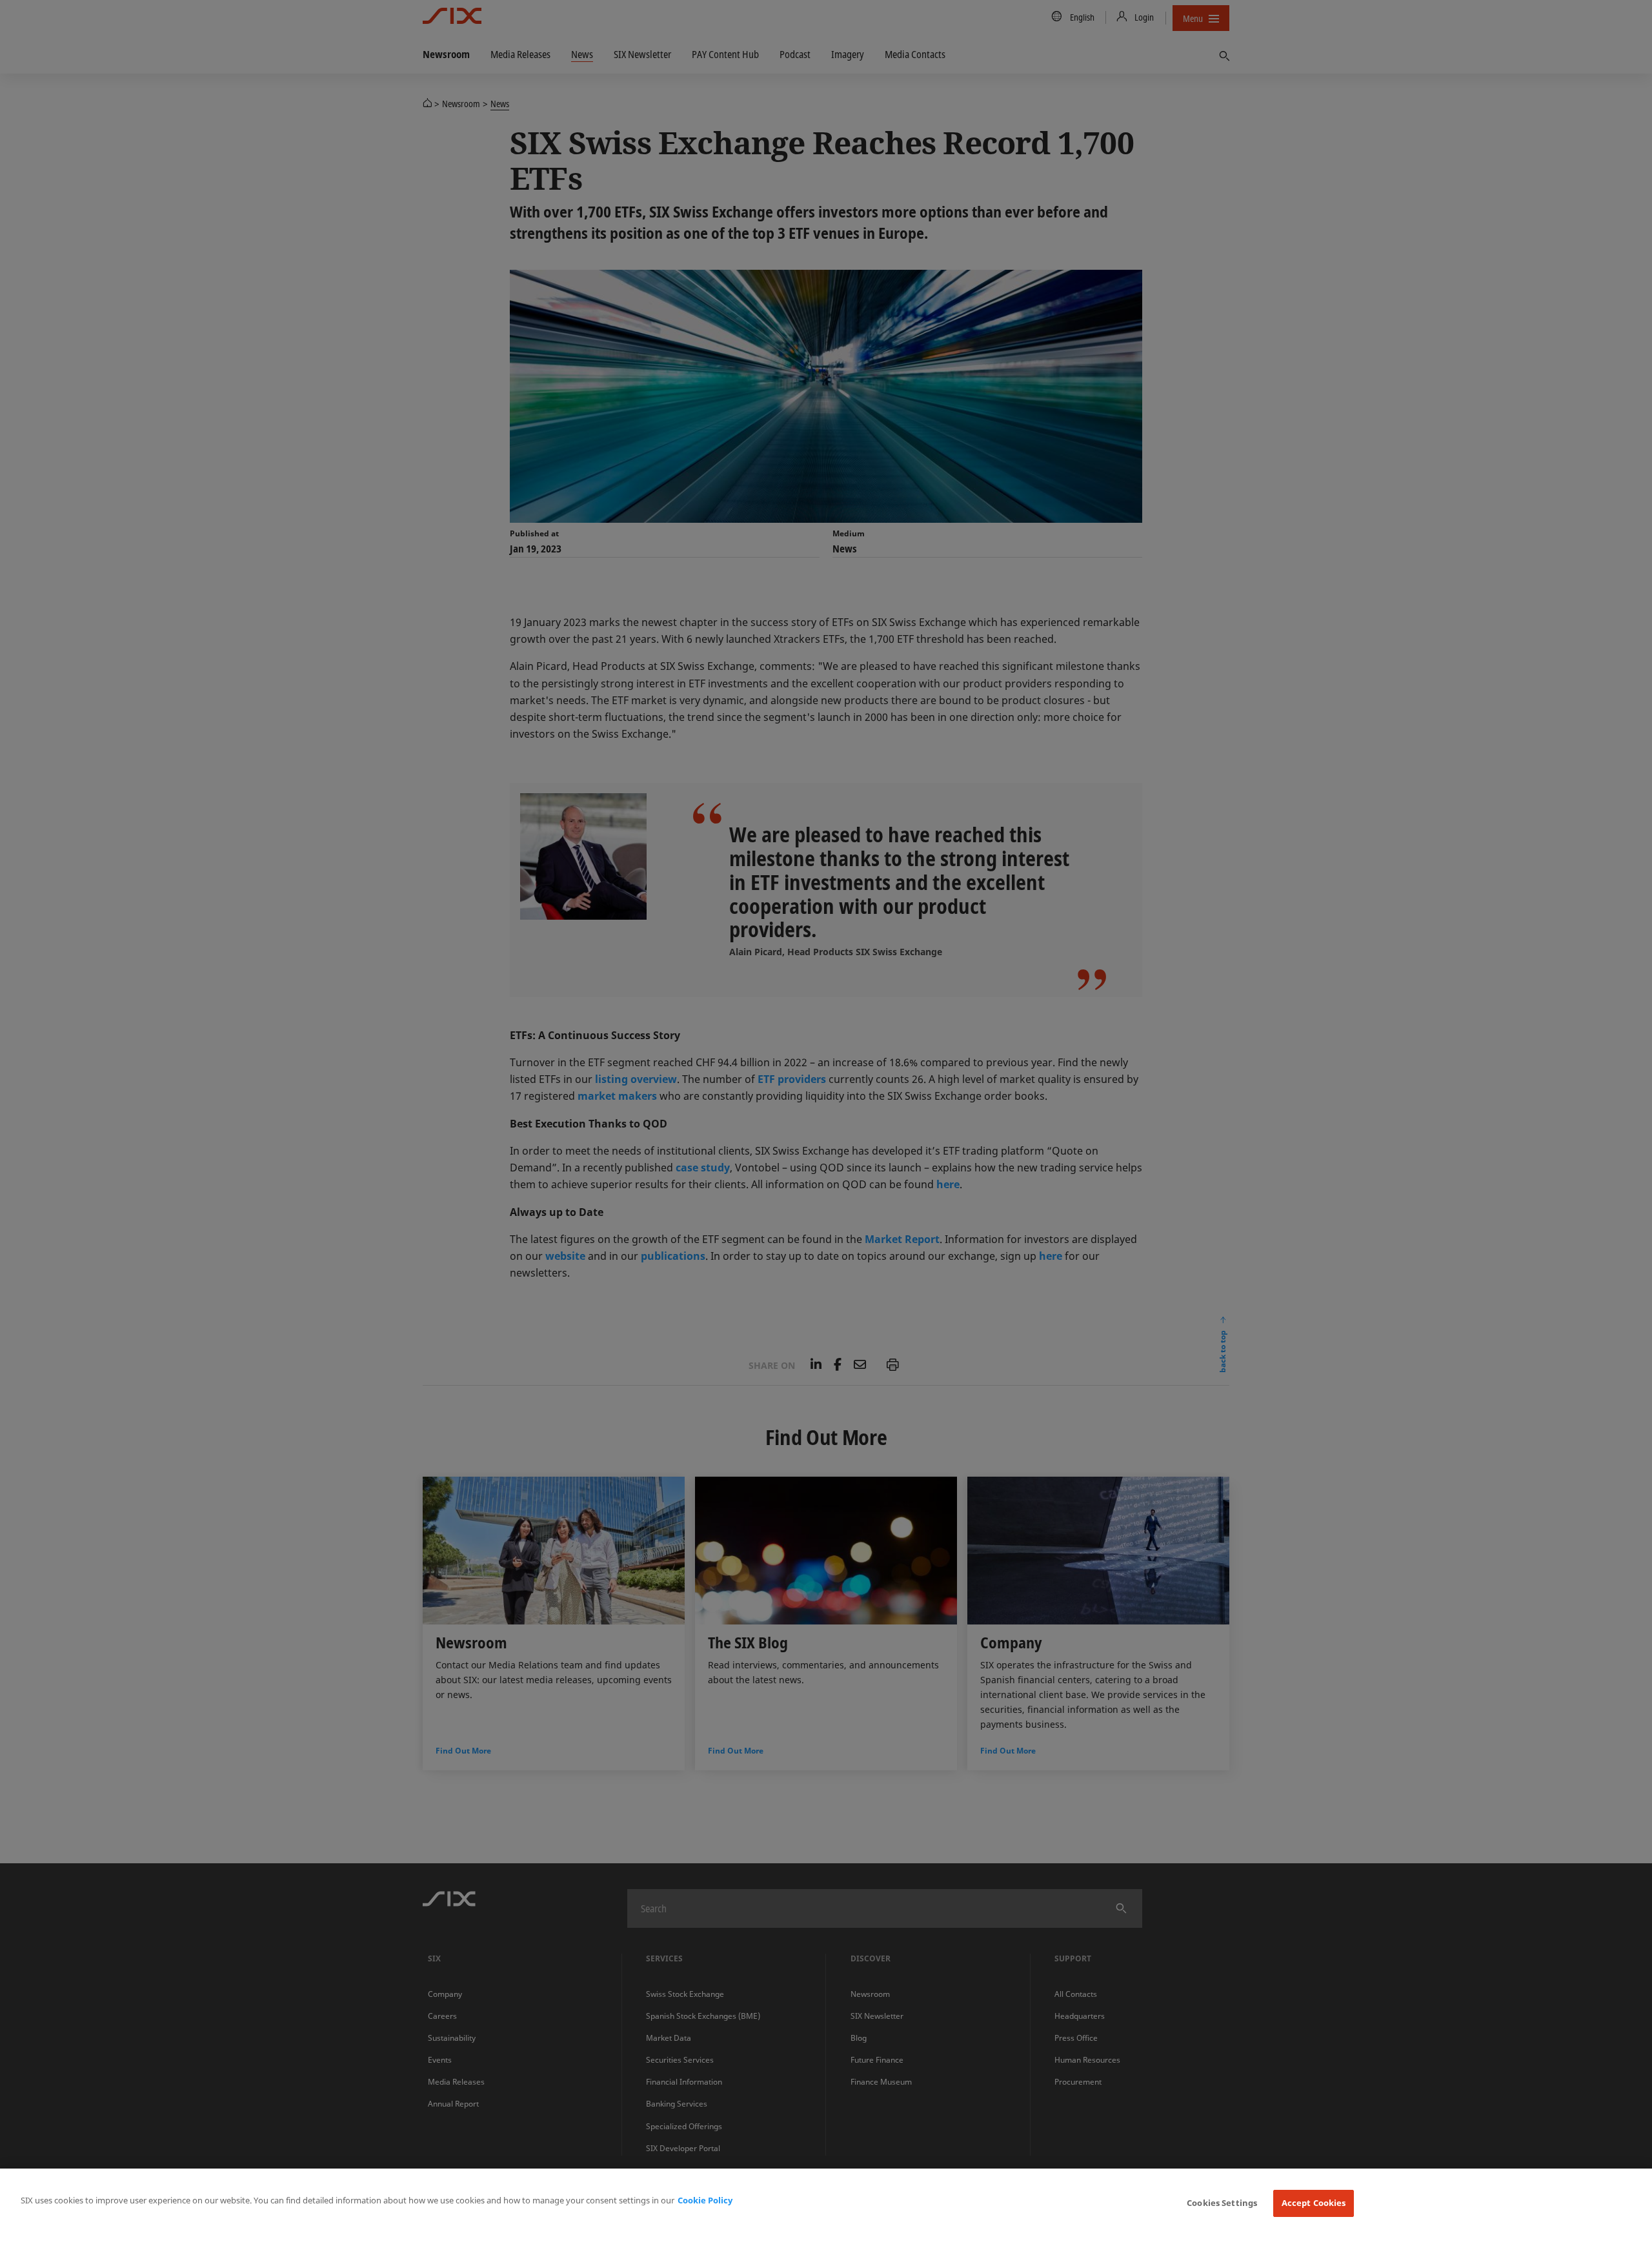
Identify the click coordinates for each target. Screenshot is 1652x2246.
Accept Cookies (1314, 2203)
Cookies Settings (1222, 2203)
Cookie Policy (705, 2200)
